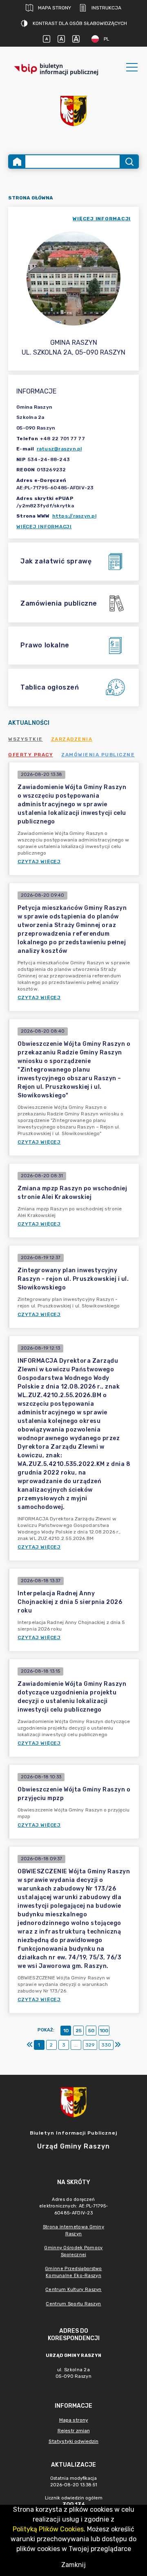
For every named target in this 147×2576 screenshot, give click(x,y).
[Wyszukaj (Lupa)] (129, 162)
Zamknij (73, 2565)
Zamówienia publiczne (98, 755)
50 (91, 2031)
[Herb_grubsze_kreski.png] (73, 111)
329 (90, 2045)
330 (106, 2045)
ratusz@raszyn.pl (59, 449)
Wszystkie (26, 739)
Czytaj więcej (39, 862)
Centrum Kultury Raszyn (73, 2290)
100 (104, 2031)
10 (66, 2031)
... (76, 2045)
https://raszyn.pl (74, 516)
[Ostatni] (118, 2045)
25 (79, 2031)
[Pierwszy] (30, 2045)
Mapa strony (55, 8)
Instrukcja (106, 8)
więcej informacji (102, 219)
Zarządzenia (72, 739)
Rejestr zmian (74, 2431)
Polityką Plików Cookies (48, 2529)
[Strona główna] (17, 162)
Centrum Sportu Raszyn (73, 2304)
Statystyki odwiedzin (73, 2441)
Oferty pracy (31, 755)
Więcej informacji (44, 527)
